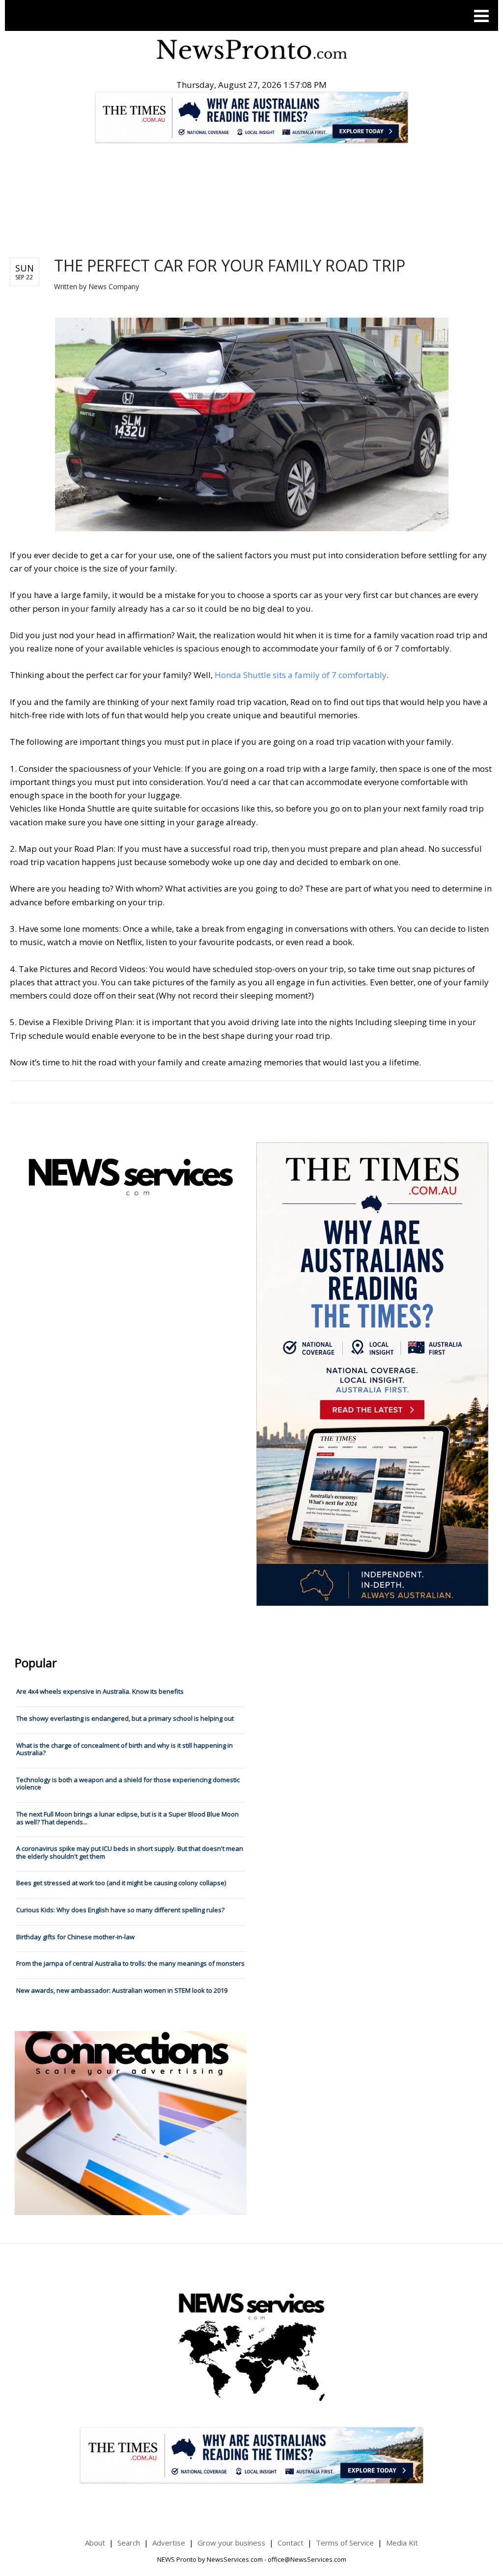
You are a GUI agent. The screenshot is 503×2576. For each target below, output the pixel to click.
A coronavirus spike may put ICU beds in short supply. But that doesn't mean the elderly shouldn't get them (130, 1852)
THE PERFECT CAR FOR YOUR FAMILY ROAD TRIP (230, 265)
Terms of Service (345, 2543)
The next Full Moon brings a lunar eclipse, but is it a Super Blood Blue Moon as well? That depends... (127, 1818)
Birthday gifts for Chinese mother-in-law (75, 1937)
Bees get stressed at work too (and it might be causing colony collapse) (121, 1883)
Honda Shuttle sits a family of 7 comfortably (301, 675)
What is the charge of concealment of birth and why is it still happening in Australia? (125, 1749)
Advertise (169, 2543)
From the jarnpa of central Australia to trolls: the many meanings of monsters (130, 1963)
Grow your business (231, 2543)
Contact (291, 2543)
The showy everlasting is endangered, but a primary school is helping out (125, 1718)
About (95, 2543)
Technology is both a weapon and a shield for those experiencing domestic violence (128, 1784)
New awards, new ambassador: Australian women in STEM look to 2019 (122, 1990)
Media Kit (402, 2543)
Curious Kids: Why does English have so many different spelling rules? (120, 1910)
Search (129, 2543)
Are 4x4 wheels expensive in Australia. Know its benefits (100, 1691)
